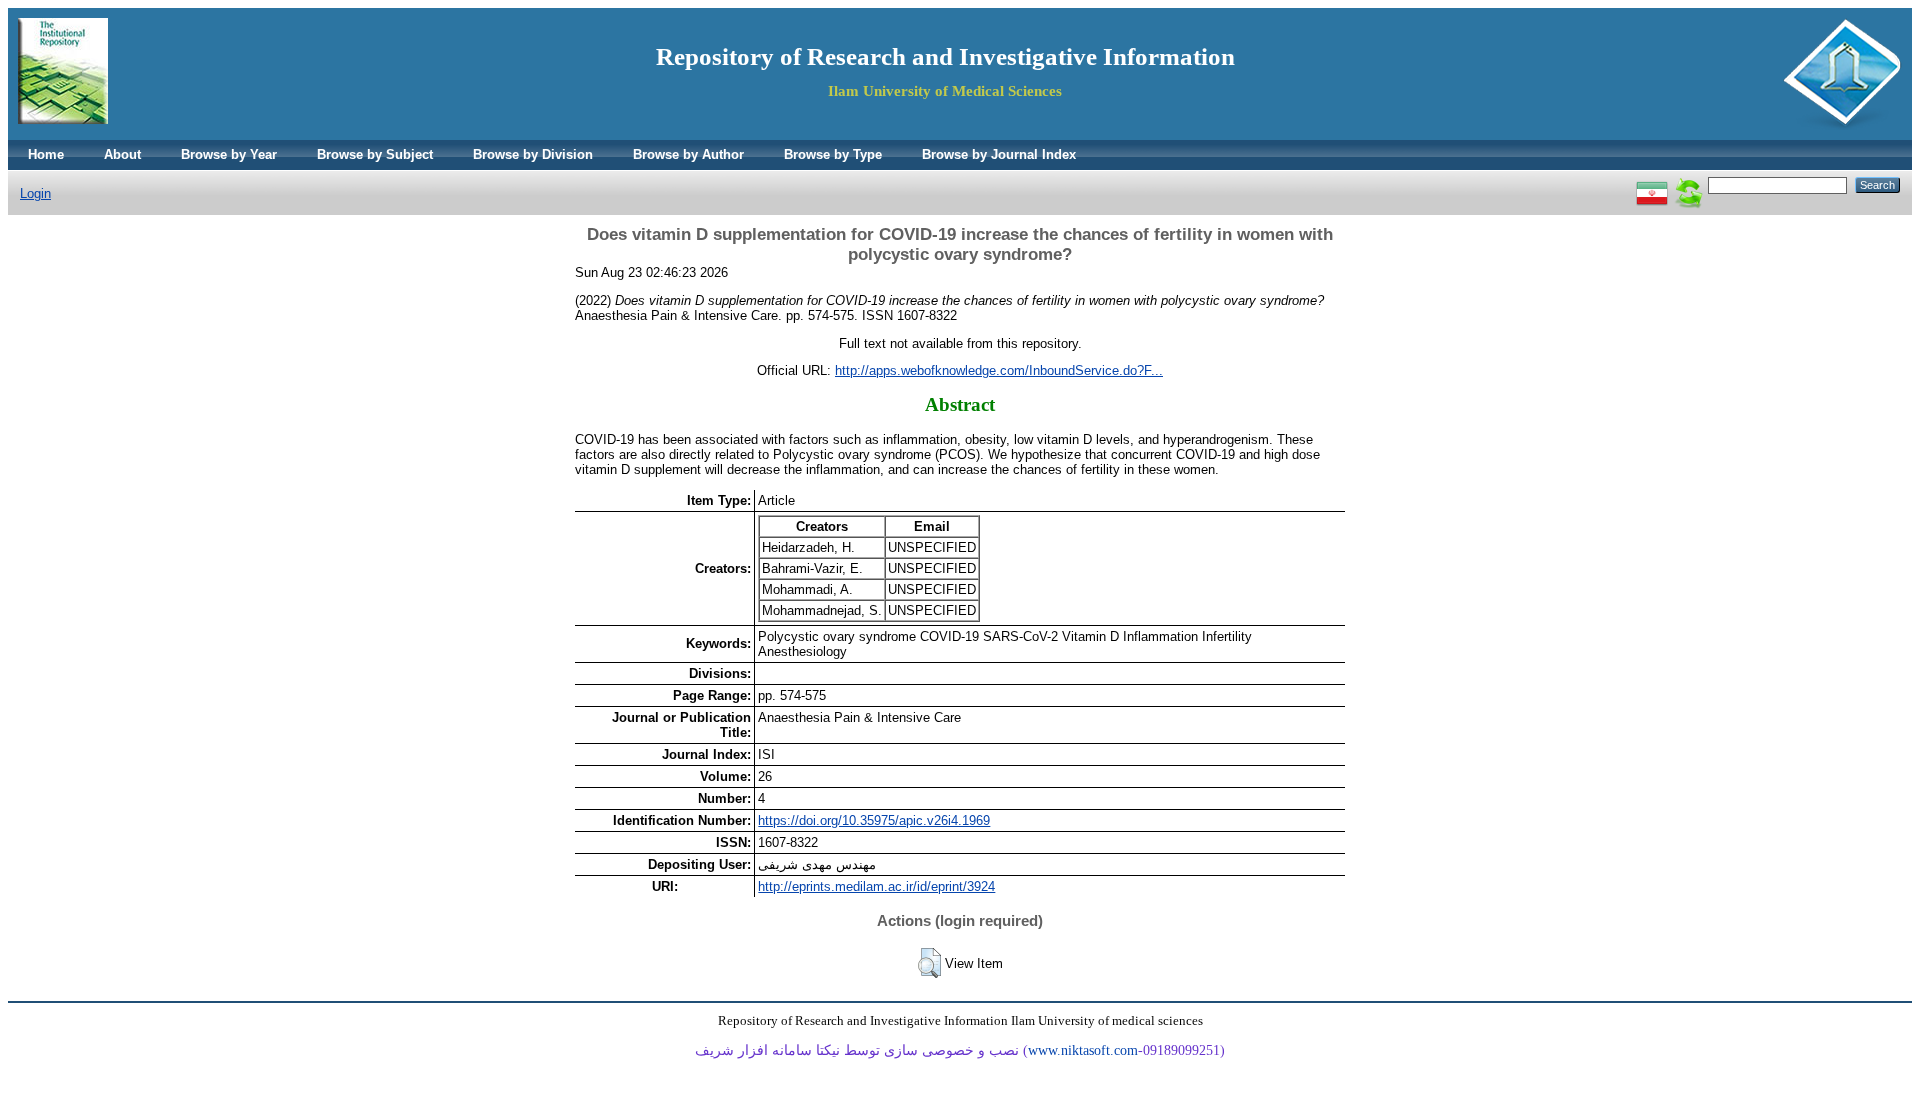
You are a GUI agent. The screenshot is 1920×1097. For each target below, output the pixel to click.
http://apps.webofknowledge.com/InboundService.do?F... (999, 370)
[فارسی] (1652, 184)
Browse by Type (833, 154)
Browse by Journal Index (999, 154)
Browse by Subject (375, 154)
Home (46, 154)
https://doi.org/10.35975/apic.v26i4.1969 (874, 820)
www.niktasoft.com (1083, 1050)
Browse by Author (688, 154)
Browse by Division (533, 154)
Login (35, 193)
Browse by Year (229, 154)
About (122, 154)
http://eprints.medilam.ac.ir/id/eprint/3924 (876, 886)
